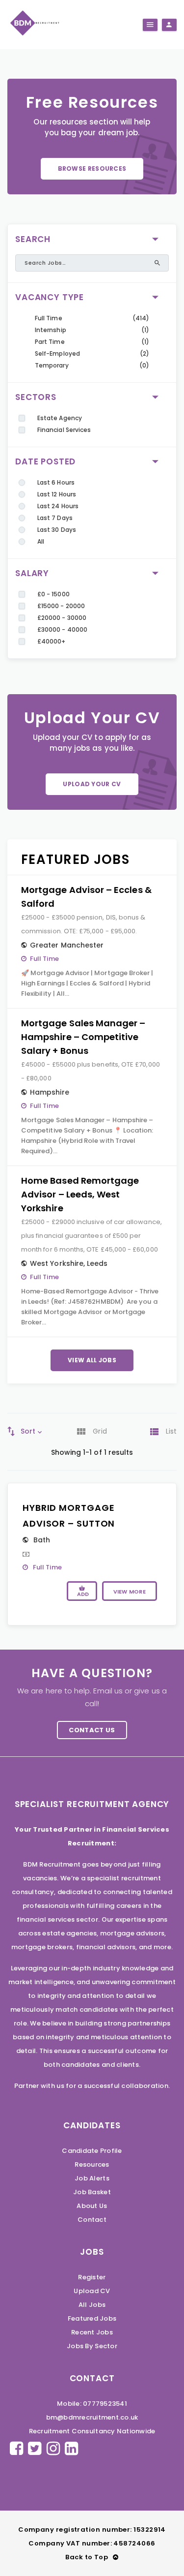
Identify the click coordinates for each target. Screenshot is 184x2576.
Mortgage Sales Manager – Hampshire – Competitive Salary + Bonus (83, 1037)
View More (130, 1592)
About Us (92, 2206)
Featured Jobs (92, 2318)
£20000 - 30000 (62, 618)
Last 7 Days (55, 518)
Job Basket (92, 2192)
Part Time (50, 342)
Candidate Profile (92, 2151)
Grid (100, 1431)
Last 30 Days (57, 530)
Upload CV (92, 2291)
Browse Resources (92, 169)
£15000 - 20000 (61, 606)
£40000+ (51, 641)
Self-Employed (57, 353)
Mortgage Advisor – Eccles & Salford (86, 897)
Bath (42, 1540)
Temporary (52, 365)
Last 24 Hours (58, 506)
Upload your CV (92, 784)
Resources (92, 2164)
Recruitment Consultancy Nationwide (92, 2431)
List (171, 1431)
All (41, 541)
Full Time (49, 318)
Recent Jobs (92, 2332)
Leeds (97, 1263)
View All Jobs (92, 1360)
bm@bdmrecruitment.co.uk (92, 2417)
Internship (51, 330)
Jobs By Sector (92, 2346)
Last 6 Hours (56, 482)
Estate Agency (60, 418)
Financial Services (64, 430)
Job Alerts (92, 2178)
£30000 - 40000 (62, 629)
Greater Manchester (67, 945)
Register (92, 2277)
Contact (92, 2220)
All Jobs (92, 2305)
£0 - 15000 (53, 594)
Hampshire (50, 1092)
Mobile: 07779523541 (92, 2404)
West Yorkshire (57, 1263)
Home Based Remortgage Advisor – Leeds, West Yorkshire (80, 1194)
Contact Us (92, 1730)
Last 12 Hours (57, 494)
